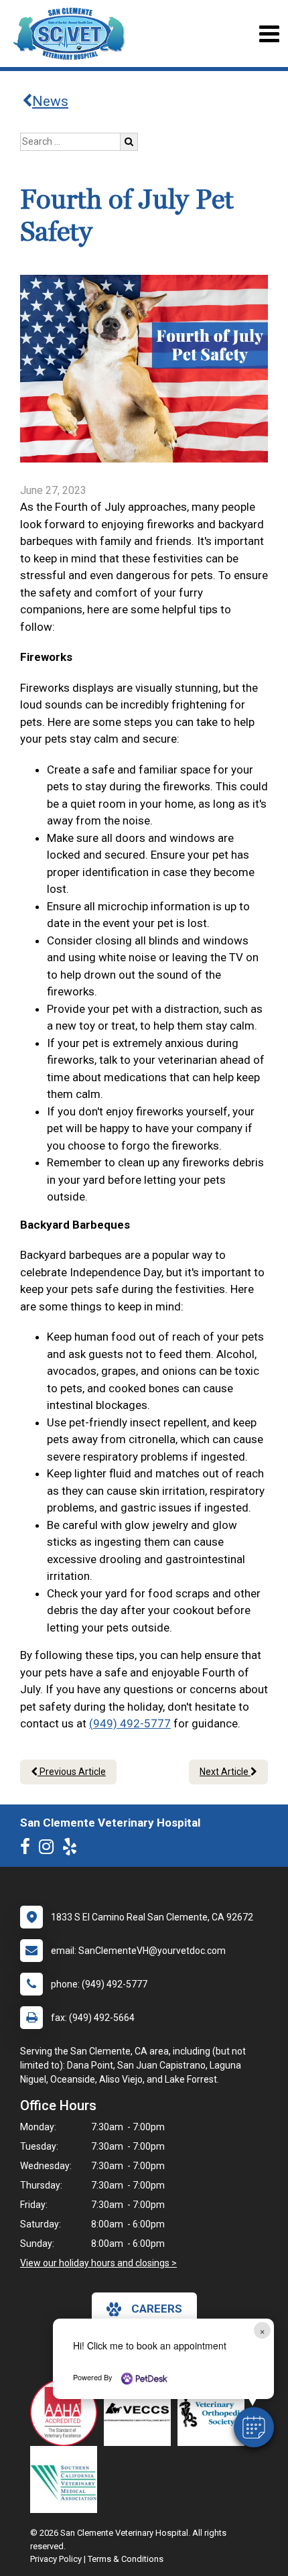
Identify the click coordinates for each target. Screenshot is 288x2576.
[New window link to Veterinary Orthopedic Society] (214, 2412)
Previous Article (72, 1772)
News (50, 101)
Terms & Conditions (126, 2559)
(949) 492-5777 (130, 1723)
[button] (254, 2427)
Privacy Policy (56, 2559)
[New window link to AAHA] (67, 2412)
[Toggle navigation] (269, 34)
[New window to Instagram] (50, 1849)
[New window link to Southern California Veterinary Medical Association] (67, 2479)
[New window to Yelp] (73, 1849)
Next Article (225, 1772)
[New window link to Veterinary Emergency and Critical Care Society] (141, 2412)
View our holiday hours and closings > (98, 2263)
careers (157, 2309)
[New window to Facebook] (28, 1849)
